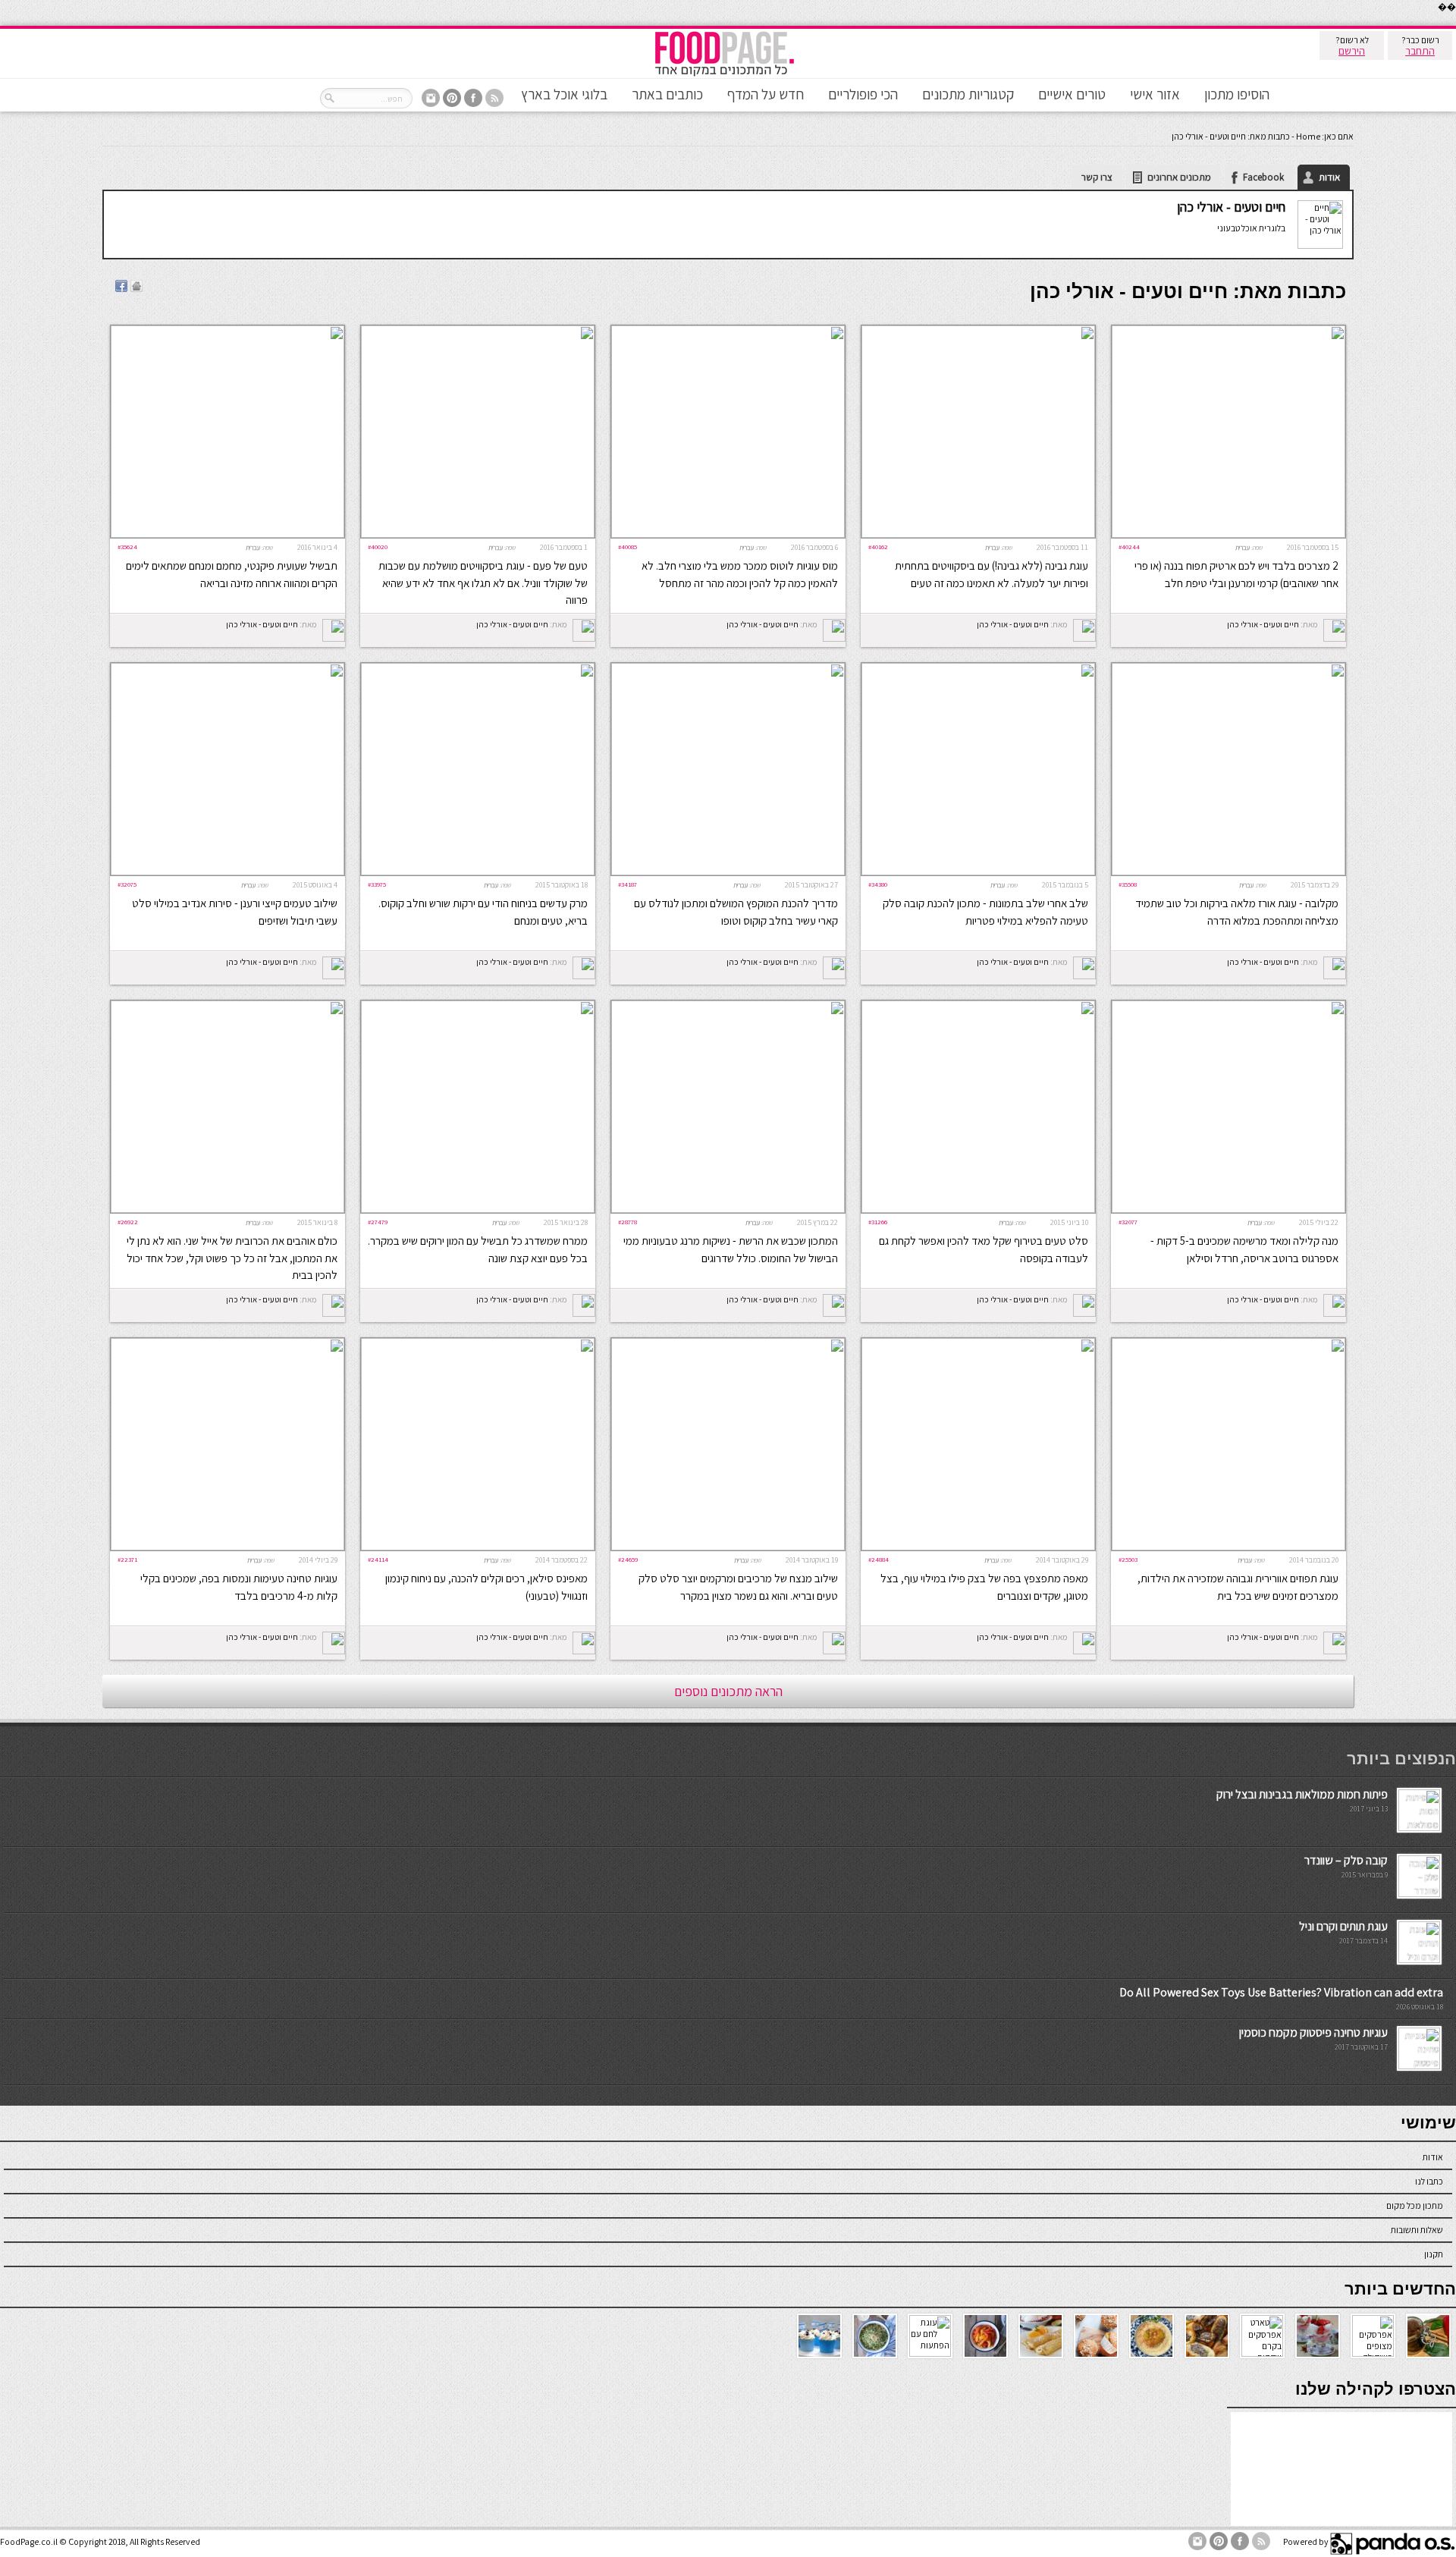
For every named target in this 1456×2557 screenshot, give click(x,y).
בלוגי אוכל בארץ (564, 94)
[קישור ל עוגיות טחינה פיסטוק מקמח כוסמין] (1419, 2066)
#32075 (127, 884)
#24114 (378, 1559)
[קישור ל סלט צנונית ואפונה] (978, 1209)
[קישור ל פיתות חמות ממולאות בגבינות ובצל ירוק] (1419, 1828)
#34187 (628, 884)
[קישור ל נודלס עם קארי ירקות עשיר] (728, 872)
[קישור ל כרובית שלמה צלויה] (227, 1209)
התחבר (1420, 51)
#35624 (127, 547)
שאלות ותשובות (1417, 2230)
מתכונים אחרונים (1179, 177)
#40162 (878, 547)
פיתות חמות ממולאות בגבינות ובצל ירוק (1302, 1794)
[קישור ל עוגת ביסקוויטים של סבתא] (478, 534)
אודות (1329, 177)
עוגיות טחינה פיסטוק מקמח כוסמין (1313, 2032)
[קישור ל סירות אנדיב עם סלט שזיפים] (227, 872)
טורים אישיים (1072, 94)
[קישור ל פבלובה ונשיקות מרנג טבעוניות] (728, 1209)
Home (1308, 136)
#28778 (628, 1222)
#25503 (1128, 1559)
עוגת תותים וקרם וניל (1343, 1926)
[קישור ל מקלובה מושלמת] (1228, 872)
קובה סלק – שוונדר (1346, 1860)
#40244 (1129, 547)
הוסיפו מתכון (1237, 94)
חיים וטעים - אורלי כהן (1231, 207)
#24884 (879, 1559)
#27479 (378, 1222)
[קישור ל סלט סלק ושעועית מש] (728, 1547)
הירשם (1352, 51)
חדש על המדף (766, 94)
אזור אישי (1155, 94)
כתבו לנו (1429, 2181)
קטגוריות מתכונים (968, 94)
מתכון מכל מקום (1415, 2205)
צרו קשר (1097, 177)
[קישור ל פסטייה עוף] (978, 1547)
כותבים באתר (667, 94)
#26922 (128, 1222)
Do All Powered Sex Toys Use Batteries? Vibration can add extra (1281, 1992)
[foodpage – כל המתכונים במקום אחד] (724, 75)
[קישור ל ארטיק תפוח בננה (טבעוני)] (1228, 534)
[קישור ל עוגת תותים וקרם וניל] (1419, 1960)
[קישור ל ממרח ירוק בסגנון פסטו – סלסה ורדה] (478, 1209)
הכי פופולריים (863, 94)
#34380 (878, 884)
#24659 (628, 1559)
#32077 (1128, 1222)
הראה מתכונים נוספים (728, 1691)
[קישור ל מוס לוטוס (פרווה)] (728, 534)
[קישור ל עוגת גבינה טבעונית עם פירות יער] (978, 534)
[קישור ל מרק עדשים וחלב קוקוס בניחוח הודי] (478, 872)
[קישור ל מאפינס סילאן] (478, 1547)
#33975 (377, 884)
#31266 (878, 1222)
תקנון (1434, 2254)
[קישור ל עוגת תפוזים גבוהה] (1228, 1547)
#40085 (628, 547)
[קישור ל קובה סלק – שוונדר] (1419, 1894)
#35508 (1128, 884)
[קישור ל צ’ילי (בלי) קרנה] (227, 534)
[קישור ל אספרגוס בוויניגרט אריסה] (1228, 1209)
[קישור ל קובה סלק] (978, 872)
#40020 (378, 547)
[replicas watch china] (1455, 22)
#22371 (127, 1559)
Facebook (1263, 177)
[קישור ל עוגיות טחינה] (227, 1547)
